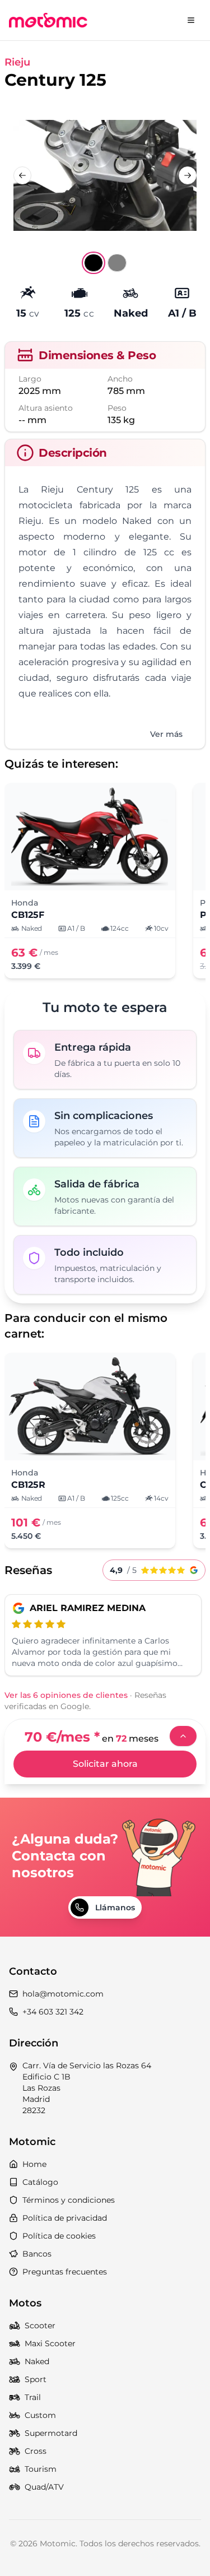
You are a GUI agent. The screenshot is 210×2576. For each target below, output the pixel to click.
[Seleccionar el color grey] (117, 263)
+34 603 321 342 (53, 2012)
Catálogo (40, 2182)
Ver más (166, 734)
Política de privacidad (65, 2218)
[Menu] (191, 20)
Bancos (37, 2254)
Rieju (17, 62)
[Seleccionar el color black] (94, 263)
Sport (36, 2379)
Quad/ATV (44, 2487)
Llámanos (115, 1907)
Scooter (40, 2326)
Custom (40, 2415)
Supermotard (51, 2433)
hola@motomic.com (63, 1994)
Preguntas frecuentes (65, 2272)
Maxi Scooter (50, 2343)
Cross (36, 2451)
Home (34, 2164)
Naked (37, 2361)
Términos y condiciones (69, 2200)
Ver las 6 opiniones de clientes (66, 1695)
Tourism (41, 2469)
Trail (33, 2397)
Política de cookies (59, 2236)
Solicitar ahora (105, 1764)
